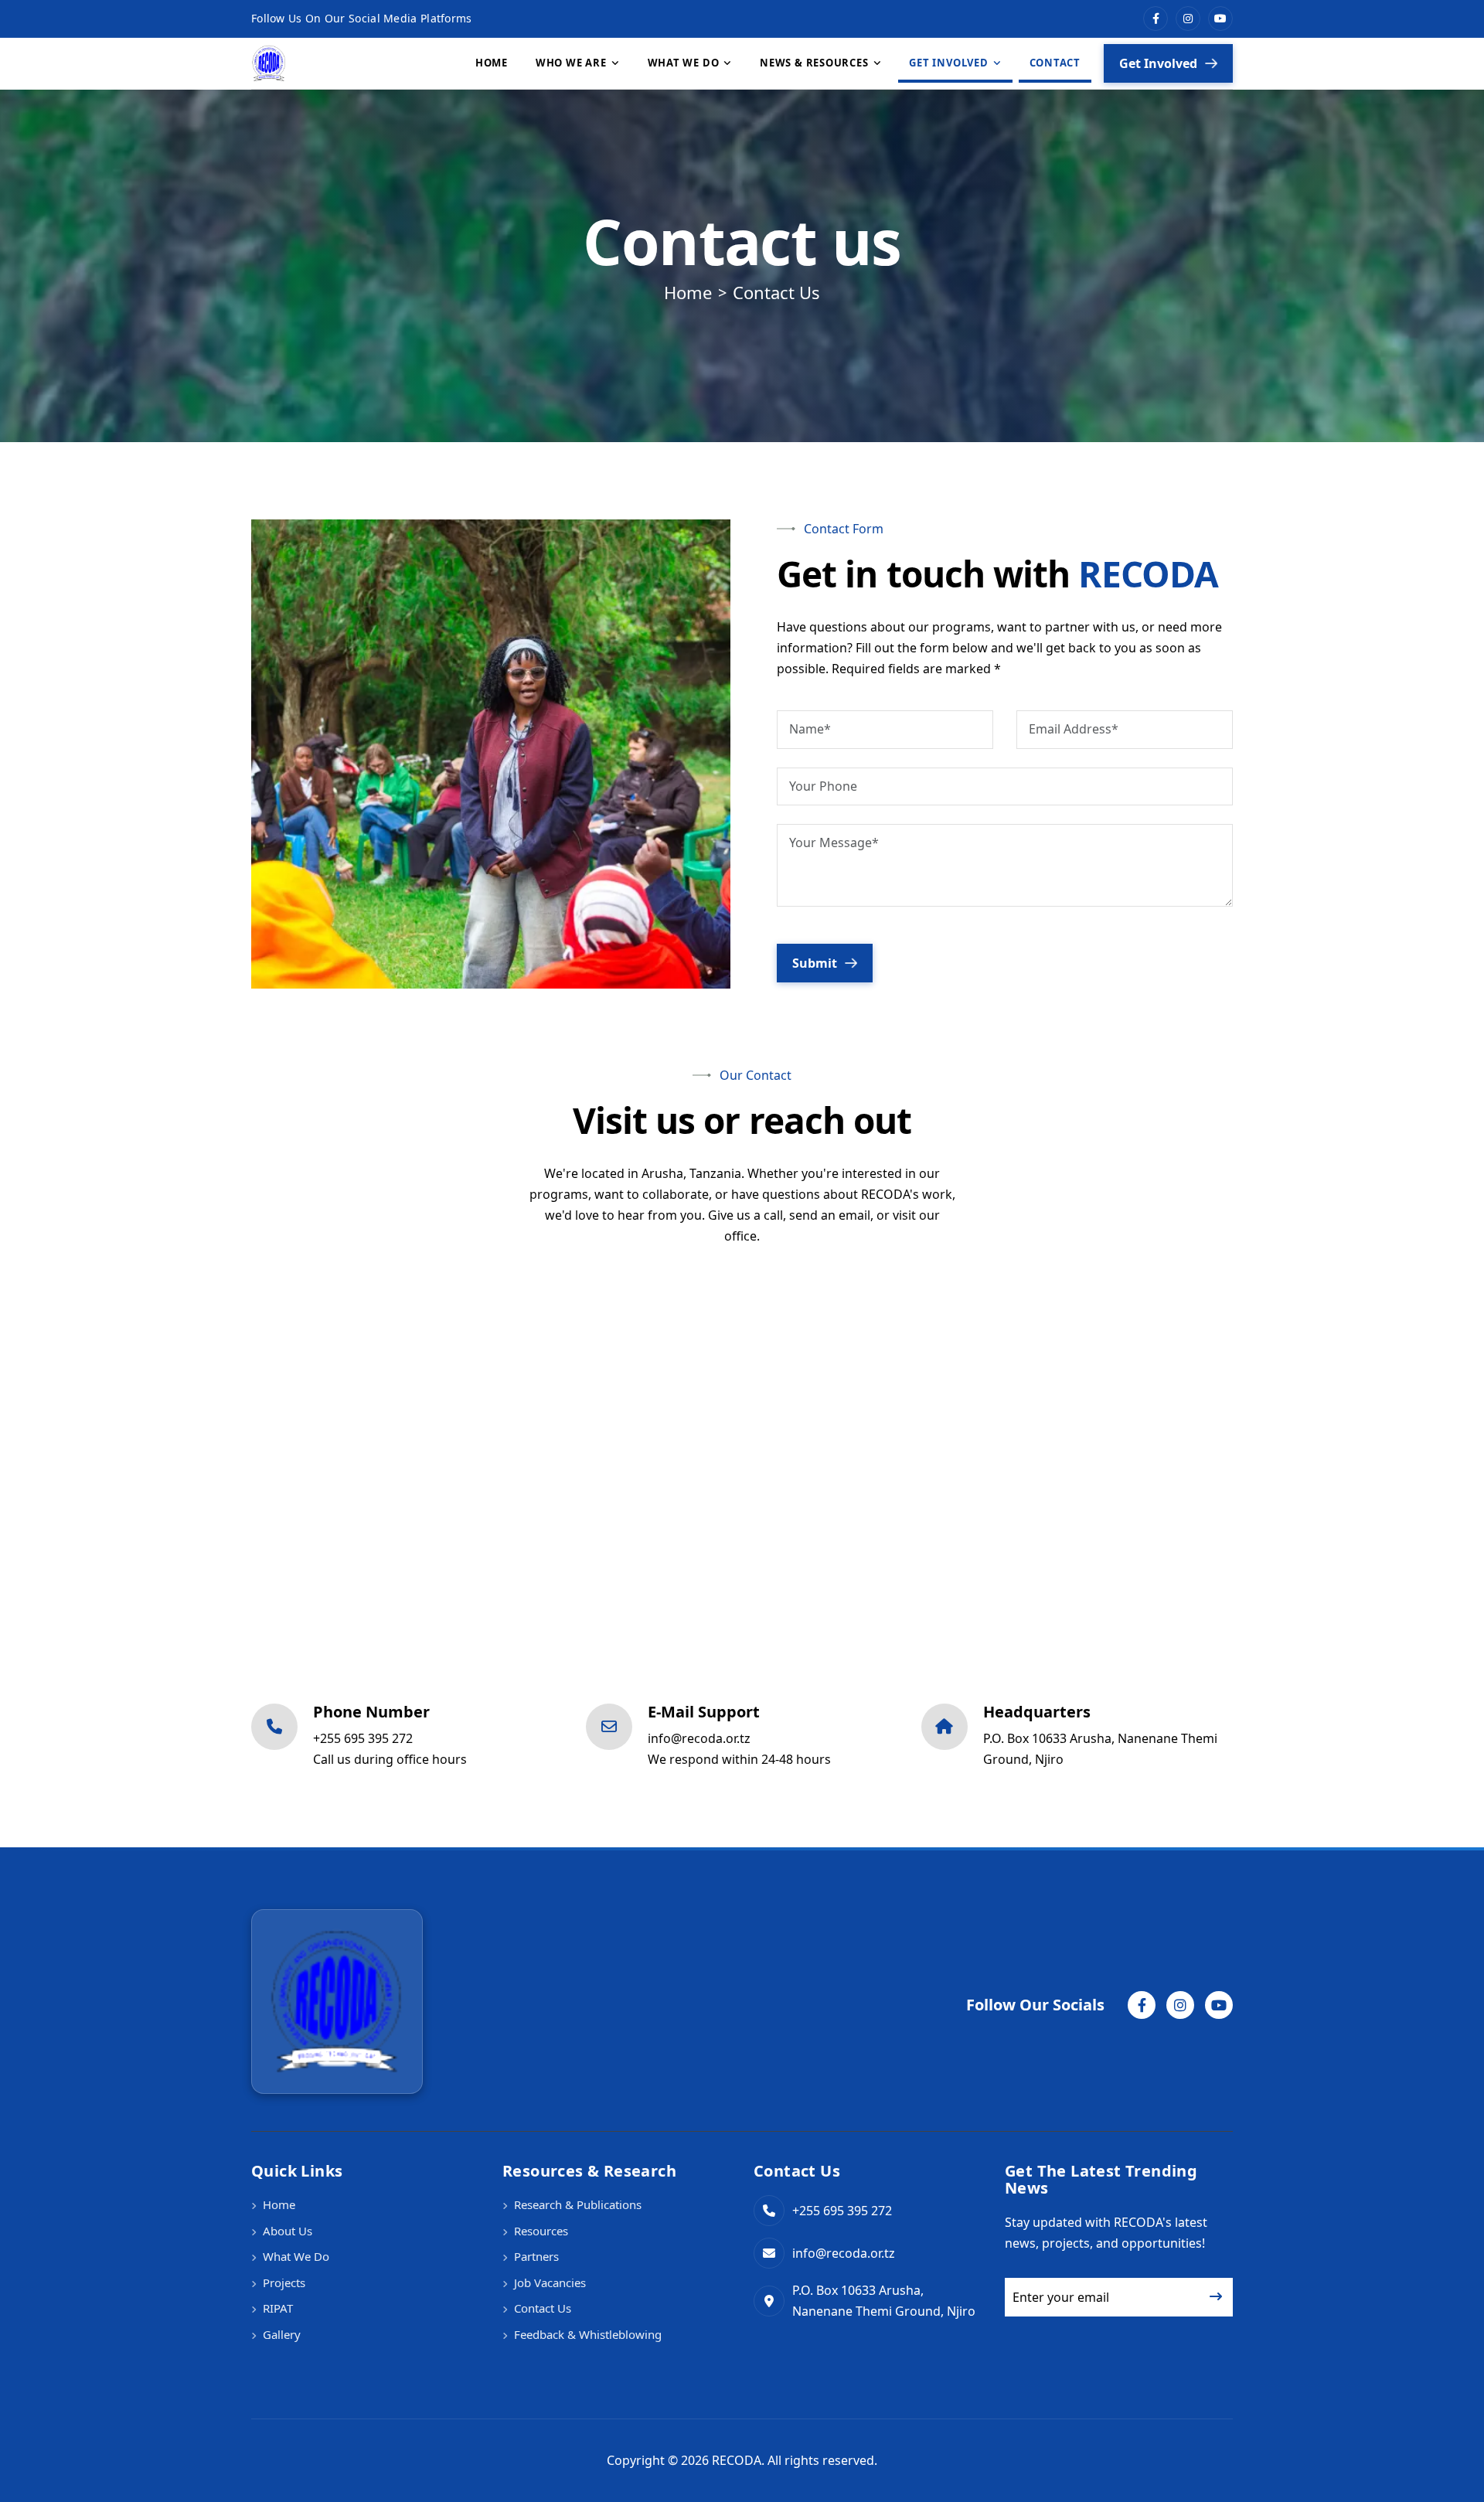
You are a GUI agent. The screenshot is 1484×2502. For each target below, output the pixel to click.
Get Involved (948, 63)
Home (492, 63)
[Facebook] (1156, 19)
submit (815, 963)
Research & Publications (578, 2204)
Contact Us (543, 2308)
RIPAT (278, 2308)
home (688, 292)
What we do (296, 2256)
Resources (541, 2231)
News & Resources (814, 63)
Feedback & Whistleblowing (588, 2334)
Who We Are (571, 63)
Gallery (282, 2334)
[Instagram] (1188, 19)
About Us (288, 2231)
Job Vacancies (550, 2282)
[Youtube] (1220, 19)
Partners (536, 2256)
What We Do (684, 63)
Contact (1055, 63)
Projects (284, 2282)
